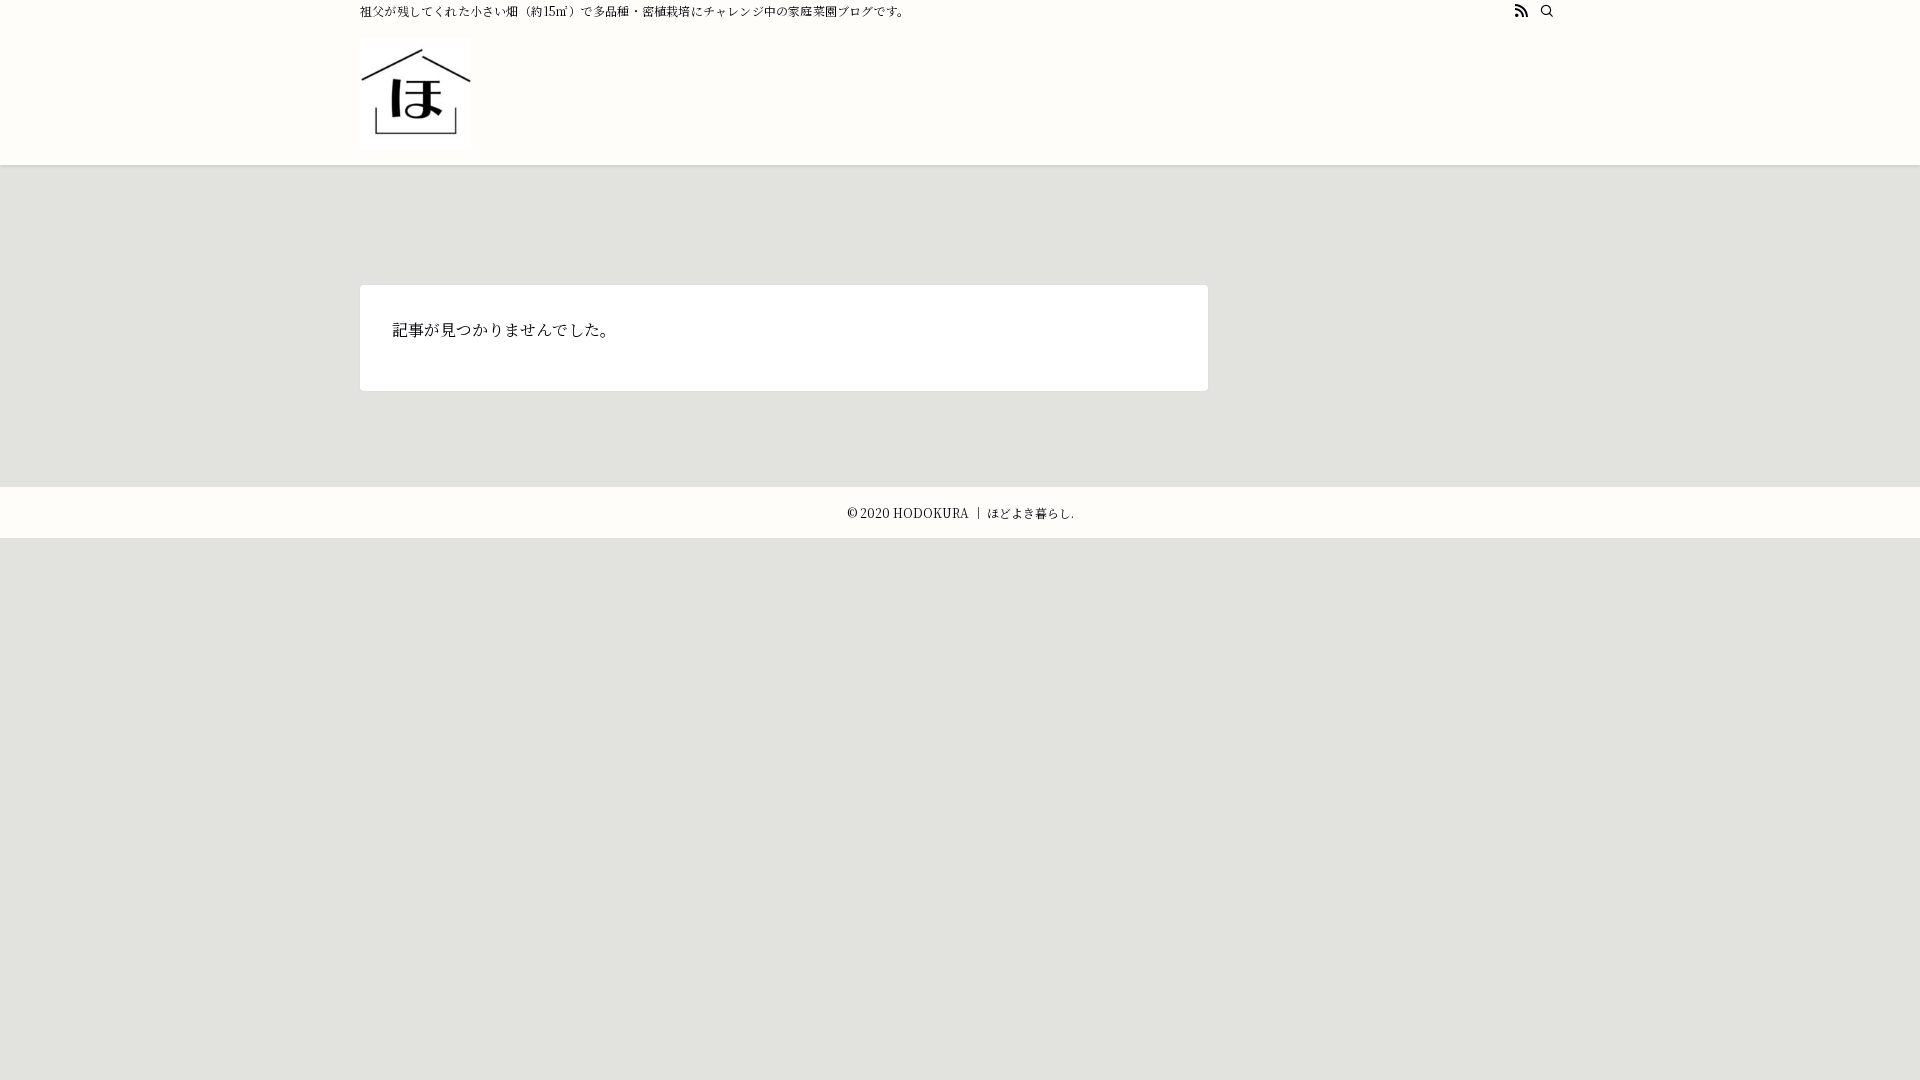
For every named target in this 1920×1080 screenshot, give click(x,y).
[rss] (1521, 11)
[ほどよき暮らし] (415, 93)
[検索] (1547, 11)
